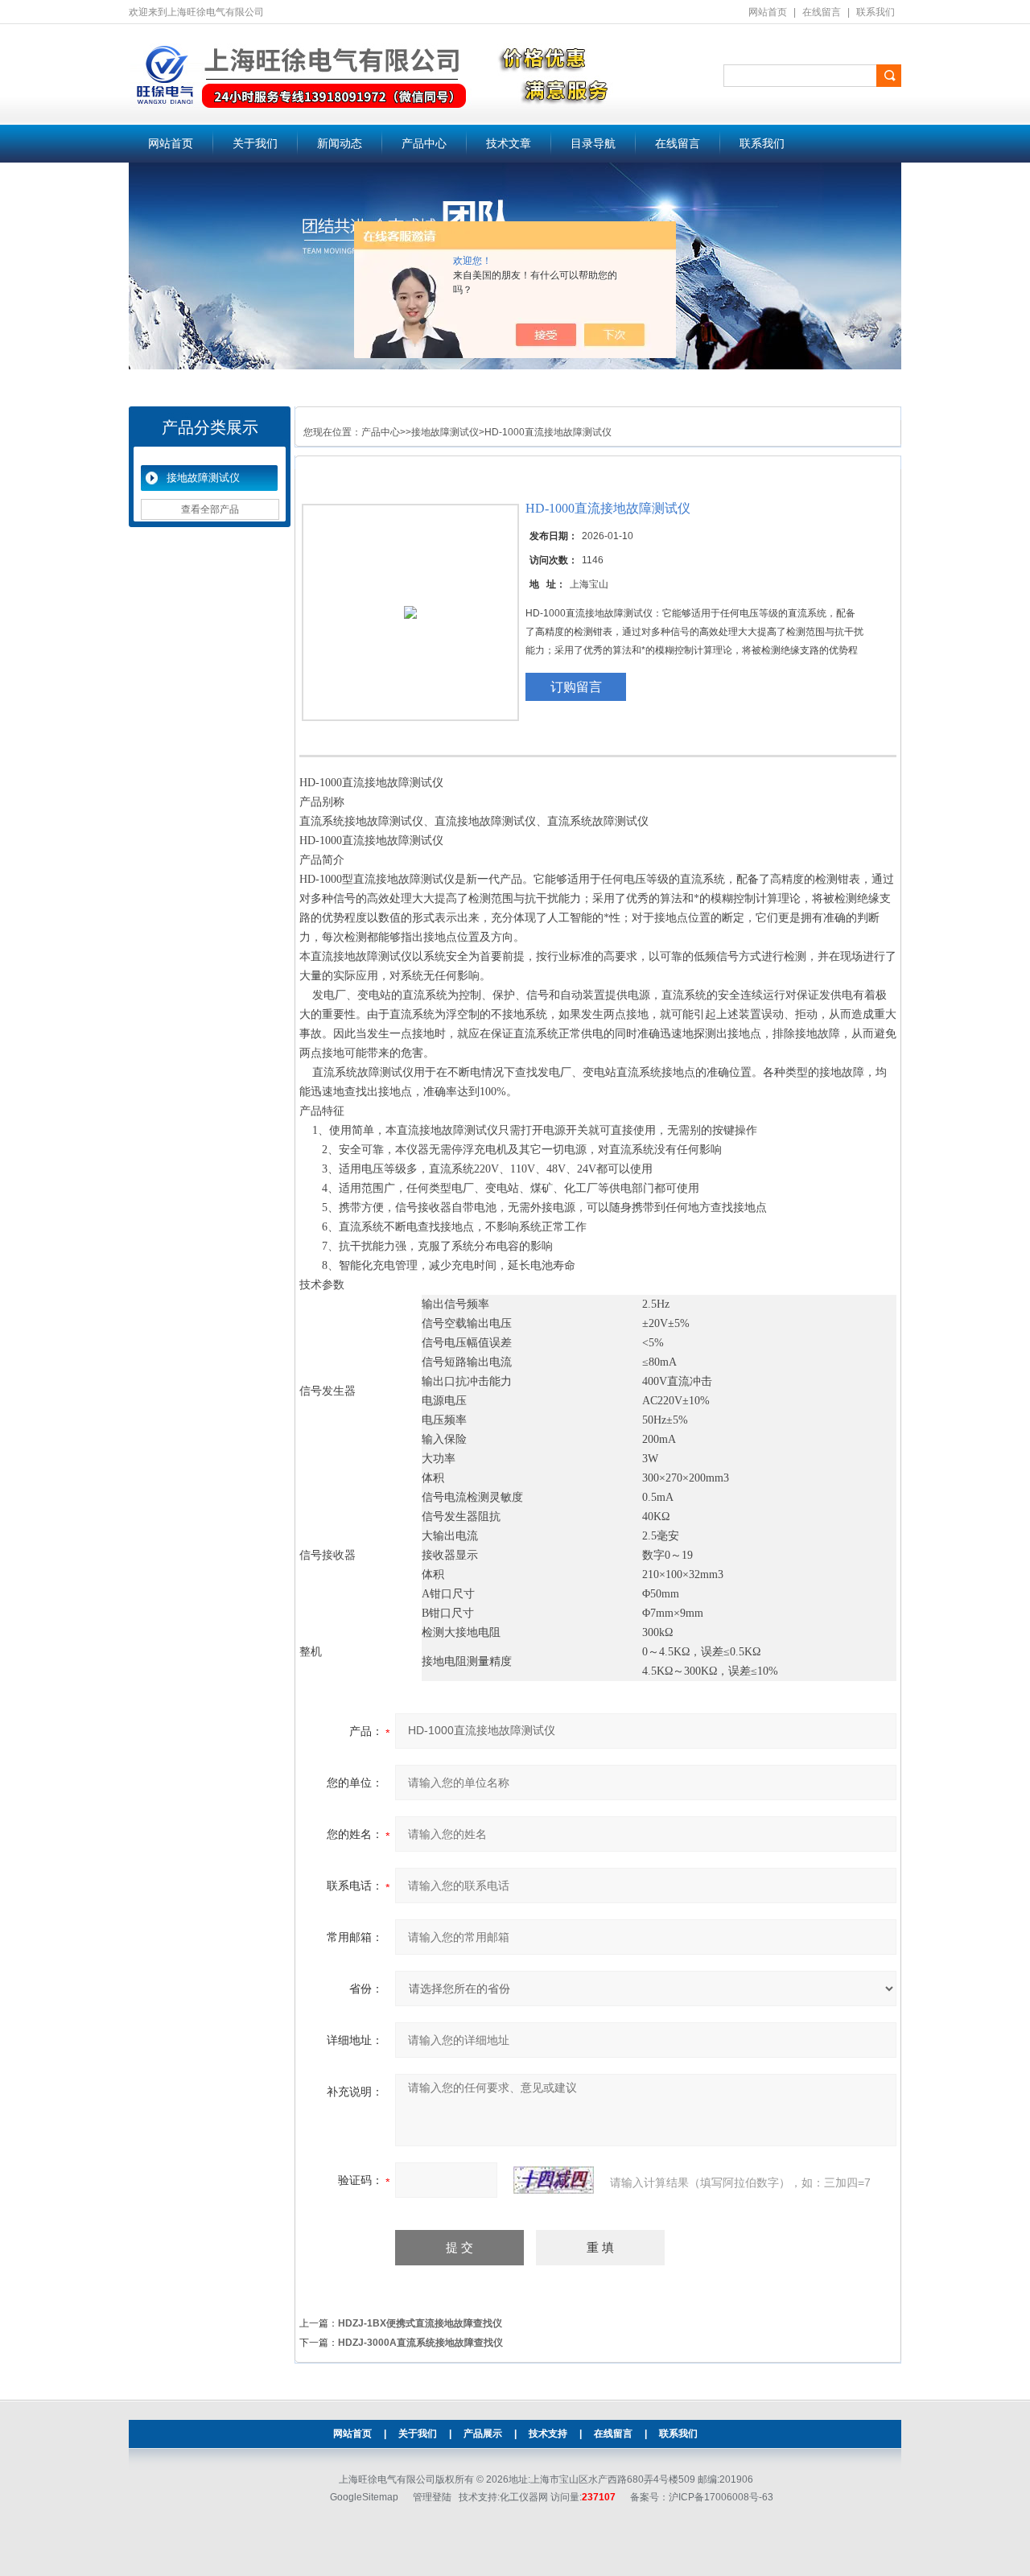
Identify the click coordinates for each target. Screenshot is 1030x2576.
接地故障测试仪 (203, 478)
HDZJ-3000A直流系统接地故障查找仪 (420, 2343)
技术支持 (548, 2434)
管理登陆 (432, 2497)
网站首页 (768, 12)
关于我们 (255, 144)
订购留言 (576, 687)
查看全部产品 (210, 509)
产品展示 (483, 2434)
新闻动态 (340, 144)
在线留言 (822, 12)
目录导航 (593, 144)
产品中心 (424, 144)
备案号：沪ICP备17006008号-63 (702, 2497)
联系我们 (875, 12)
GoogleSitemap (364, 2497)
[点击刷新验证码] (554, 2180)
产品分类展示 (210, 427)
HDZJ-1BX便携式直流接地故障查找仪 (420, 2323)
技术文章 (509, 144)
